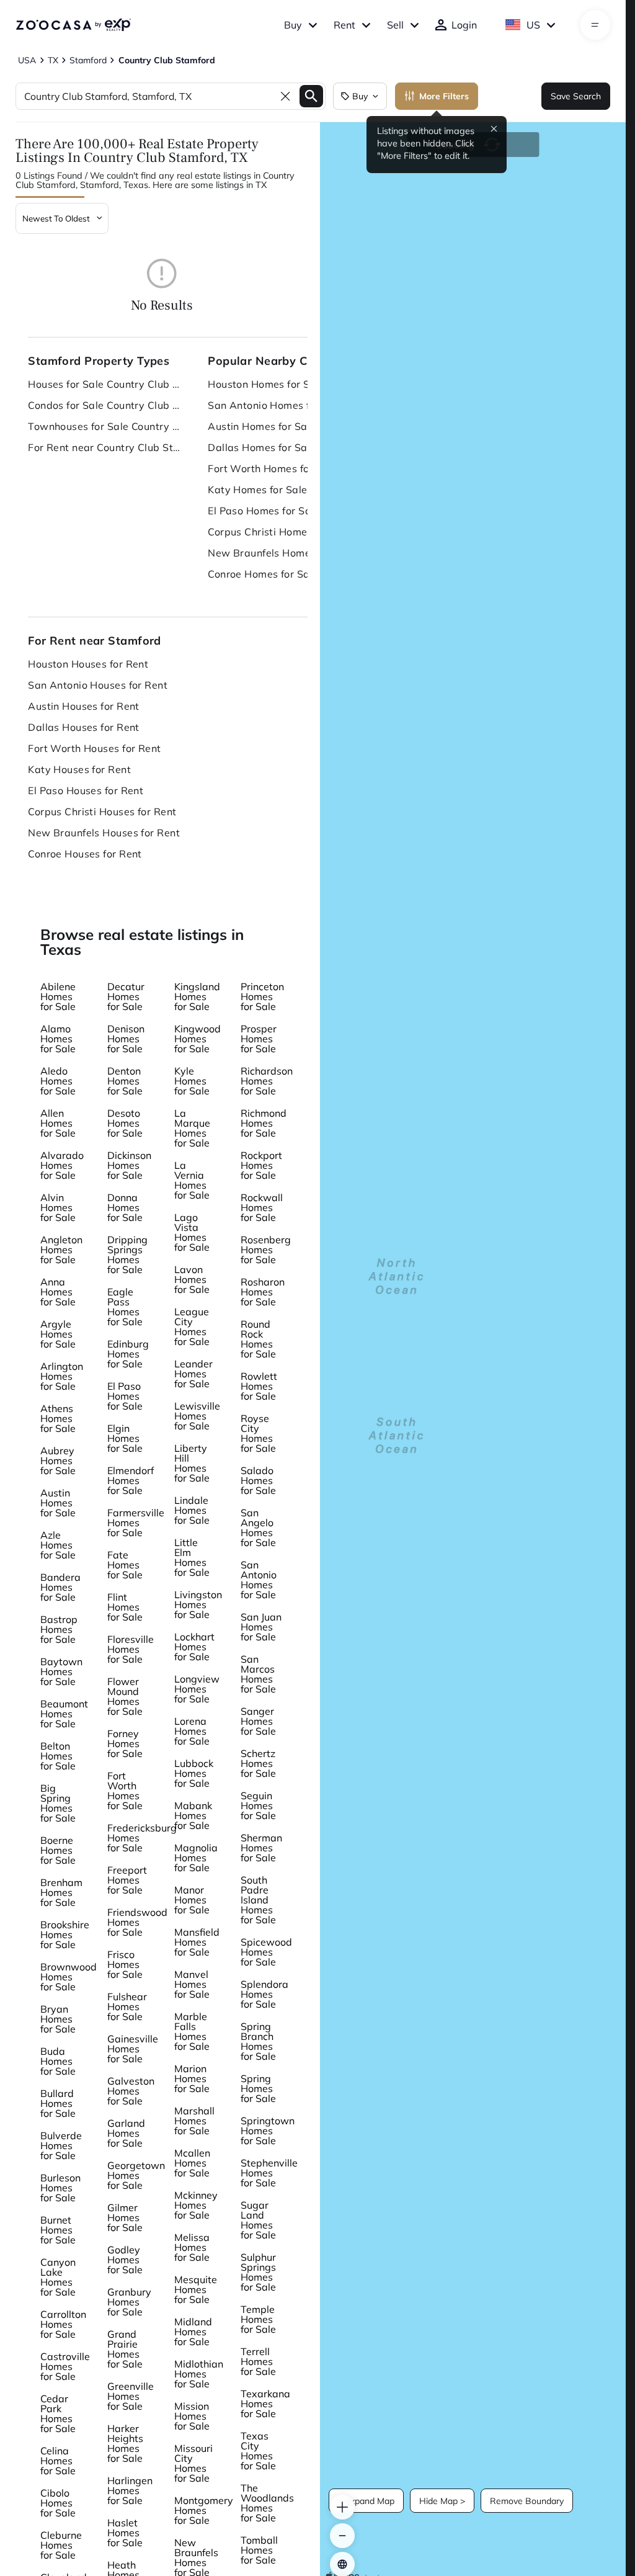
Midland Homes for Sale (193, 2332)
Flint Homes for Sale (125, 1607)
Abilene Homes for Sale (58, 996)
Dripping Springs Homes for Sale (127, 1254)
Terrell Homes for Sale (258, 2361)
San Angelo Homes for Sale (258, 1527)
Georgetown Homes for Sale (136, 2175)
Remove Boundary (527, 2501)
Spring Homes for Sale (258, 2088)
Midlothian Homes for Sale (199, 2374)
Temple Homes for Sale (258, 2319)
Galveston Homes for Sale (131, 2091)
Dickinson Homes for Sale (129, 1165)
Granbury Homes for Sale (129, 2302)
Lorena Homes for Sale (192, 1731)
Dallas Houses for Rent (84, 727)
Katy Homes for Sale (257, 490)
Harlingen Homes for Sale (130, 2490)
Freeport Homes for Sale (127, 1880)
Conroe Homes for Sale (263, 574)
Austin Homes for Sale (262, 426)
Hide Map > (442, 2501)
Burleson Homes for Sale (60, 2188)
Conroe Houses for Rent (85, 854)
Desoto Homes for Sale (125, 1123)
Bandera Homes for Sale (60, 1587)
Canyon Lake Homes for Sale (58, 2277)
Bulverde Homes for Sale (61, 2145)
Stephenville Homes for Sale (269, 2173)
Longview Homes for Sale (197, 1689)
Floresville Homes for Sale (131, 1649)
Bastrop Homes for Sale (59, 1629)
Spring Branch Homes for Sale (258, 2041)
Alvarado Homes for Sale (62, 1165)
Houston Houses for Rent (88, 664)
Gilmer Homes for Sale (125, 2217)
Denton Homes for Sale (125, 1081)
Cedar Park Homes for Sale (58, 2413)
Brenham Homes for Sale (61, 1892)
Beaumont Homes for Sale (64, 1714)
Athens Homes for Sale (58, 1418)
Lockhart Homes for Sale (194, 1647)
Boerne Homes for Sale (58, 1850)
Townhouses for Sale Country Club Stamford (105, 426)
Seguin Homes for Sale (258, 1805)
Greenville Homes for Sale (131, 2396)
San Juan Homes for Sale (261, 1627)
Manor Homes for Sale (192, 1900)
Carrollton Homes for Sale (63, 2324)
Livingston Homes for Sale (198, 1604)
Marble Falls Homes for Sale (192, 2031)
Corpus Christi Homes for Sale (280, 532)
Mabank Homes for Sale (193, 1815)
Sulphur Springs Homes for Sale (258, 2272)
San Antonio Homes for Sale (276, 405)
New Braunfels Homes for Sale (282, 553)
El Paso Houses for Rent (86, 790)
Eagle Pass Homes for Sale (125, 1307)
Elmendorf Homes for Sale (131, 1480)
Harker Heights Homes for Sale (125, 2443)
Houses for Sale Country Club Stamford (105, 384)
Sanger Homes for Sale (258, 1721)
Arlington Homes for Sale (62, 1376)
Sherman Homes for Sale (261, 1848)
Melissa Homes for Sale (192, 2247)
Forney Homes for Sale (125, 1743)
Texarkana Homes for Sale (265, 2404)
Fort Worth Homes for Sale (273, 468)
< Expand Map (366, 2501)
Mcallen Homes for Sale (192, 2163)
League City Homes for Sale (192, 1326)
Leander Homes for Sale (193, 1374)
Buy (293, 25)
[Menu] (595, 25)
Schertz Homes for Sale (258, 1763)
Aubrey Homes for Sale (58, 1460)
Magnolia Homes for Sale (196, 1858)
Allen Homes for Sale (58, 1123)
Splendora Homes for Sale (264, 1994)
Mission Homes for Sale (192, 2416)
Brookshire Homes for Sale (65, 1934)
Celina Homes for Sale (58, 2461)
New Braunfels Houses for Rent (104, 833)
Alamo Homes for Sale (58, 1039)
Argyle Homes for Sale (58, 1334)
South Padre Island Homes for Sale (258, 1900)
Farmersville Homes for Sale (136, 1523)
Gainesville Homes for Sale (133, 2049)
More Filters (444, 96)
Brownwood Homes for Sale (69, 1977)
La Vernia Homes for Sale (192, 1180)
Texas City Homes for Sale (258, 2451)
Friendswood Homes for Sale (137, 1922)
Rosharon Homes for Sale (263, 1292)
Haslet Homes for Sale (125, 2533)
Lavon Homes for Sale (192, 1279)
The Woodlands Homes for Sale (267, 2503)
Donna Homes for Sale (125, 1207)
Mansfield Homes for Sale (197, 1942)
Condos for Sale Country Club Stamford (105, 405)
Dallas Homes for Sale (262, 447)
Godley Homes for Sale (125, 2260)
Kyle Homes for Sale (192, 1081)
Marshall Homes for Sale (194, 2121)
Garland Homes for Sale (126, 2133)
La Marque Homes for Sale (192, 1128)
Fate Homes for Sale (125, 1565)
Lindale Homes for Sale (192, 1510)
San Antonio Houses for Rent (98, 685)
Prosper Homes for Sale (259, 1039)
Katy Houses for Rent (79, 769)
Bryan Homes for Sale (58, 2019)
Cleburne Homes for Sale (61, 2545)
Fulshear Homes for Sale (127, 2006)
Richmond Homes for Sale (264, 1123)
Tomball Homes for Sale (259, 2550)
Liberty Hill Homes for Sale (192, 1463)
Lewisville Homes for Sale (197, 1416)
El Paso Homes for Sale (264, 511)
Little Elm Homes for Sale (192, 1557)
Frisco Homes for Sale (125, 1964)
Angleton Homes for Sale (61, 1250)
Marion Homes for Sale (192, 2078)
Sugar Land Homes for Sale (258, 2220)
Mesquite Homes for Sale (196, 2289)
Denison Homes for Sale (126, 1039)
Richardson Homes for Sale (267, 1081)
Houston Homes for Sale (266, 384)
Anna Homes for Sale (58, 1292)
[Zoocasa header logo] (73, 25)
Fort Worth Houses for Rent (94, 748)
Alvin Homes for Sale (58, 1207)
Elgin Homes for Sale (125, 1438)
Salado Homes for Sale (258, 1480)
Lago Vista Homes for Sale (192, 1232)
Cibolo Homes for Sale (58, 2503)
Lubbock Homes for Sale (194, 1773)
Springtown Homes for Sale (268, 2131)
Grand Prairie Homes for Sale (125, 2349)
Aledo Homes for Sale (58, 1081)
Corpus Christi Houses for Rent (102, 812)
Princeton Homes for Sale (262, 996)
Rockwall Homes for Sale (262, 1207)
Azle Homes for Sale (58, 1545)
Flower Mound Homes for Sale (125, 1696)
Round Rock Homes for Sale (258, 1339)
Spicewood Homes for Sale (266, 1952)
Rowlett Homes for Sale (259, 1386)
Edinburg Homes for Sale (128, 1354)
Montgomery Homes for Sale (204, 2510)
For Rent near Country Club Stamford (105, 447)
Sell (395, 25)
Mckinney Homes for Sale (196, 2205)
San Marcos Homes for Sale (258, 1674)
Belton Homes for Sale (58, 1756)
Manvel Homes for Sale (192, 1984)
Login (464, 25)
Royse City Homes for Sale (258, 1433)
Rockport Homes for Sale (261, 1165)
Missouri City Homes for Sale (193, 2463)
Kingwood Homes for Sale (198, 1039)
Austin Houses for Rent (84, 706)
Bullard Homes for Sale (58, 2103)
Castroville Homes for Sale (65, 2366)
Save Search (576, 96)
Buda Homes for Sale (58, 2061)
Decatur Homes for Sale (126, 996)
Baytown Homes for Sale (61, 1671)
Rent (344, 25)
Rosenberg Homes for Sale (266, 1250)
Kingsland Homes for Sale (197, 996)
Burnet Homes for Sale (58, 2230)
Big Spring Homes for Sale (58, 1803)
